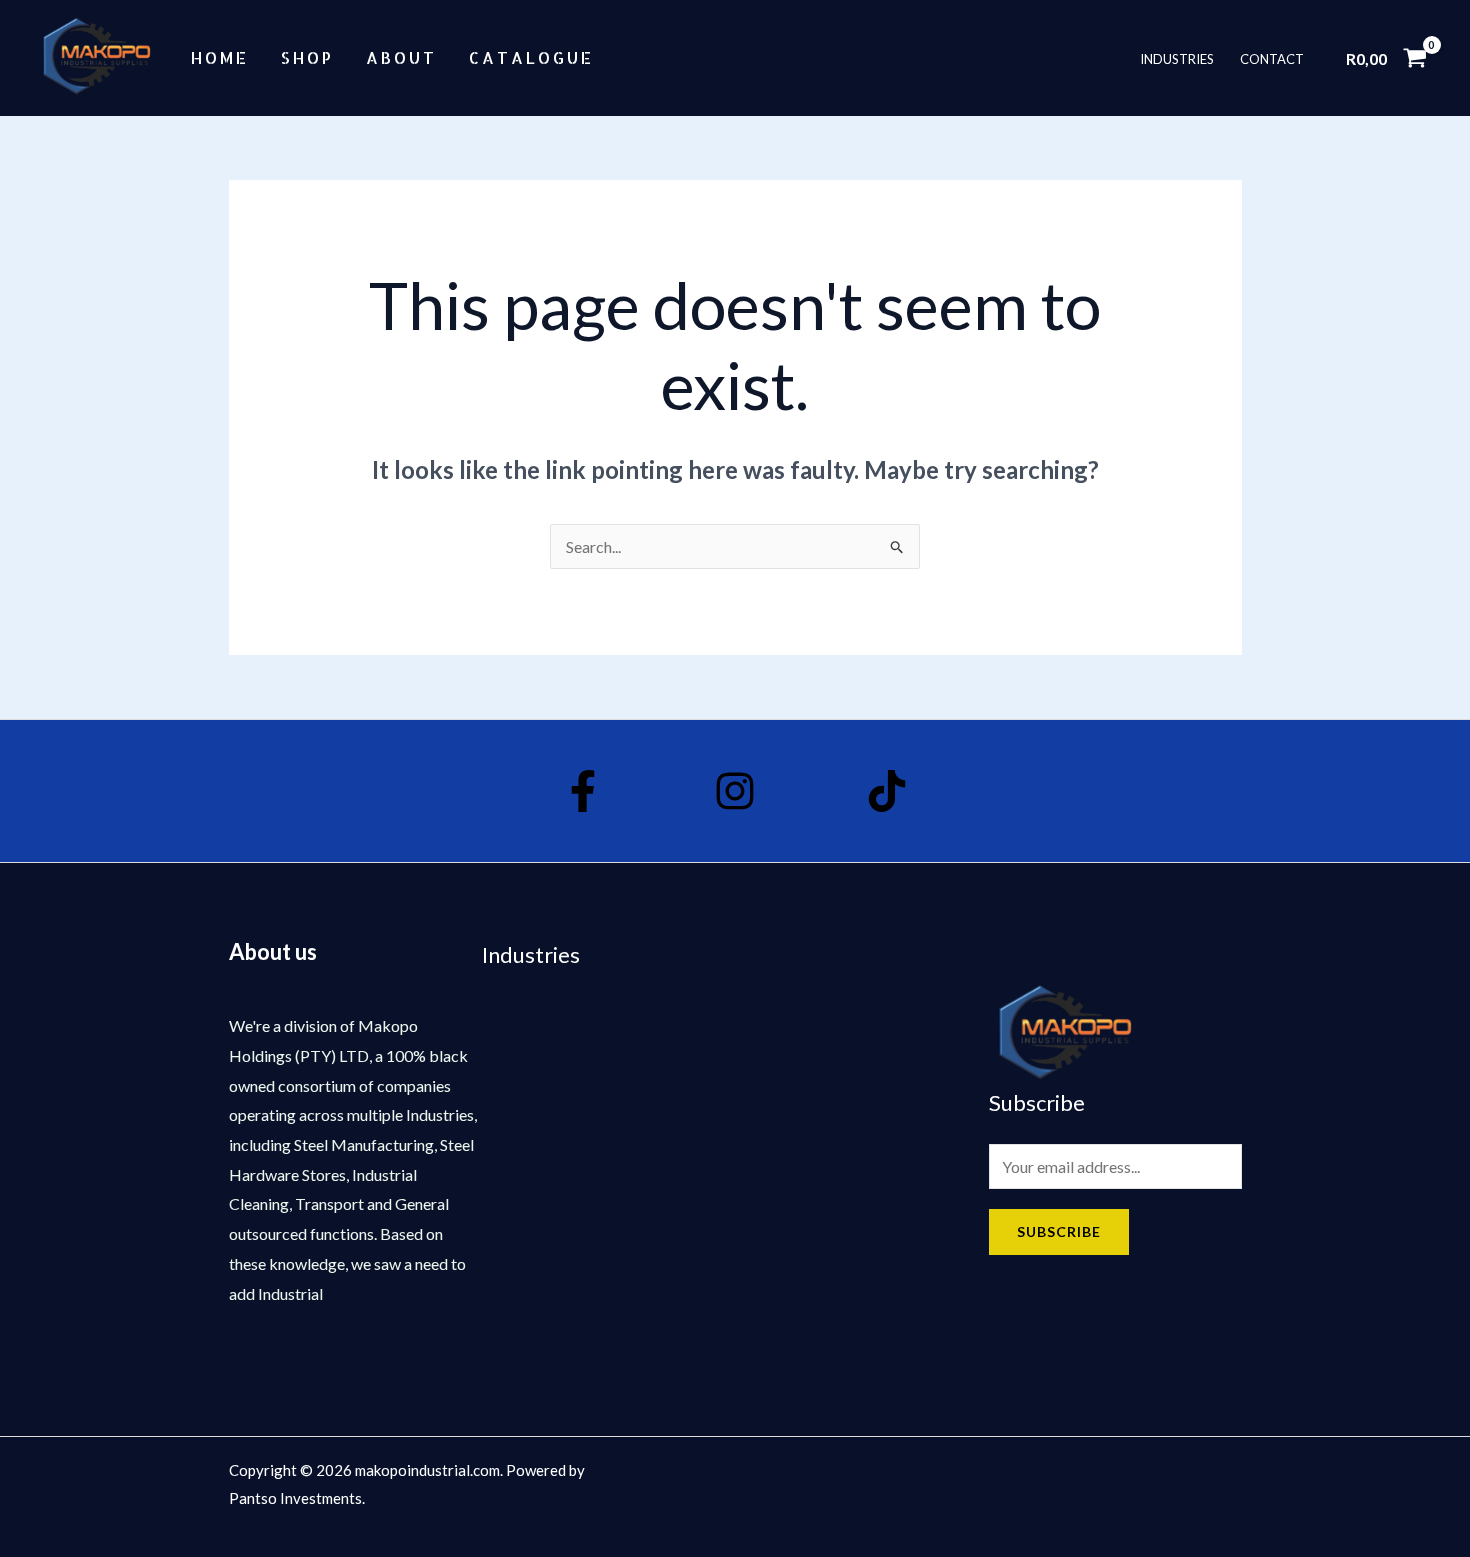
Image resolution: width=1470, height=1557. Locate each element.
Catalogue (531, 57)
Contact (1272, 58)
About (401, 57)
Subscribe (1059, 1231)
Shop (307, 57)
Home (220, 57)
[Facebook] (583, 791)
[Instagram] (735, 791)
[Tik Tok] (887, 791)
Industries (1177, 58)
